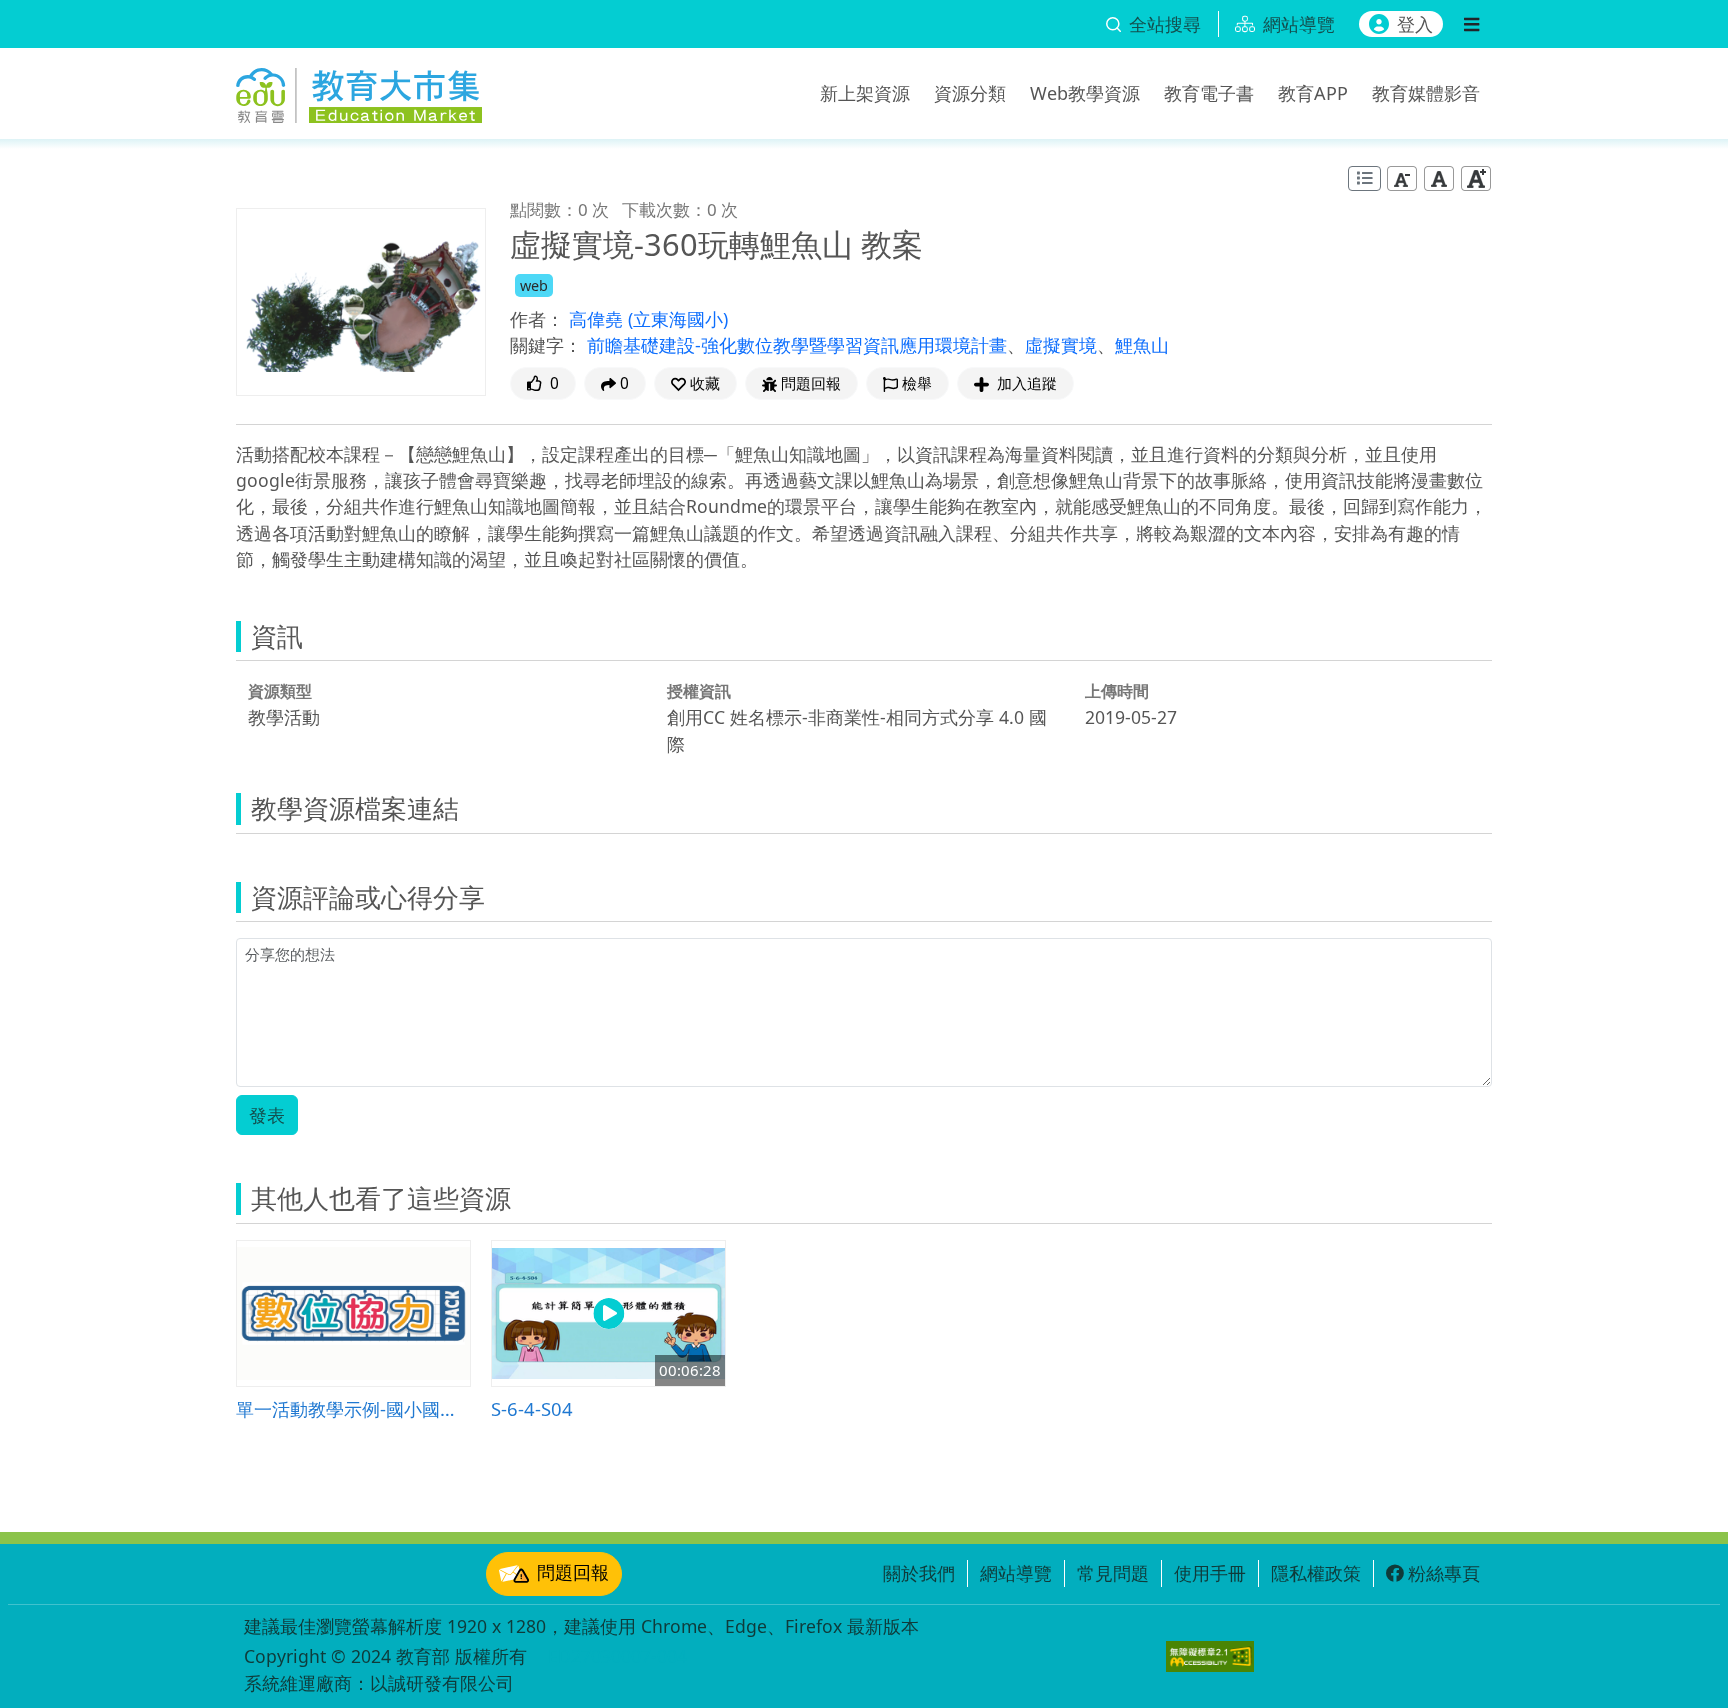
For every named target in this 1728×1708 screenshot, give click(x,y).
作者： (537, 319)
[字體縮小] (1402, 178)
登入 (1415, 24)
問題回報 (573, 1572)
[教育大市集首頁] (359, 90)
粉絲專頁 (1444, 1573)
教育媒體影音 (1426, 93)
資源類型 (280, 691)
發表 (267, 1115)
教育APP (1313, 93)
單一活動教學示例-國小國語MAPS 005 (353, 1408)
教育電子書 (1209, 93)
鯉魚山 (1142, 345)
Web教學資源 (1085, 93)
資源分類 (970, 93)
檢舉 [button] (917, 383)
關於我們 (919, 1573)
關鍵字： (546, 345)
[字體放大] (1476, 178)
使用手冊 (1210, 1573)
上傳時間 (1117, 691)
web (534, 285)
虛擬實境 (1061, 345)
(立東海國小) (678, 319)
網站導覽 (1016, 1573)
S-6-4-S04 (532, 1408)
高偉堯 (598, 319)
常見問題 (1113, 1573)
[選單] (1471, 24)
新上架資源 (865, 93)
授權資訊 (699, 691)
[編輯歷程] (1364, 178)
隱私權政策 (1316, 1573)
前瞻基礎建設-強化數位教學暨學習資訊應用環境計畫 (797, 345)
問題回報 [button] (811, 383)
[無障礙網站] (1210, 1656)
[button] (695, 383)
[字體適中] (1439, 178)
